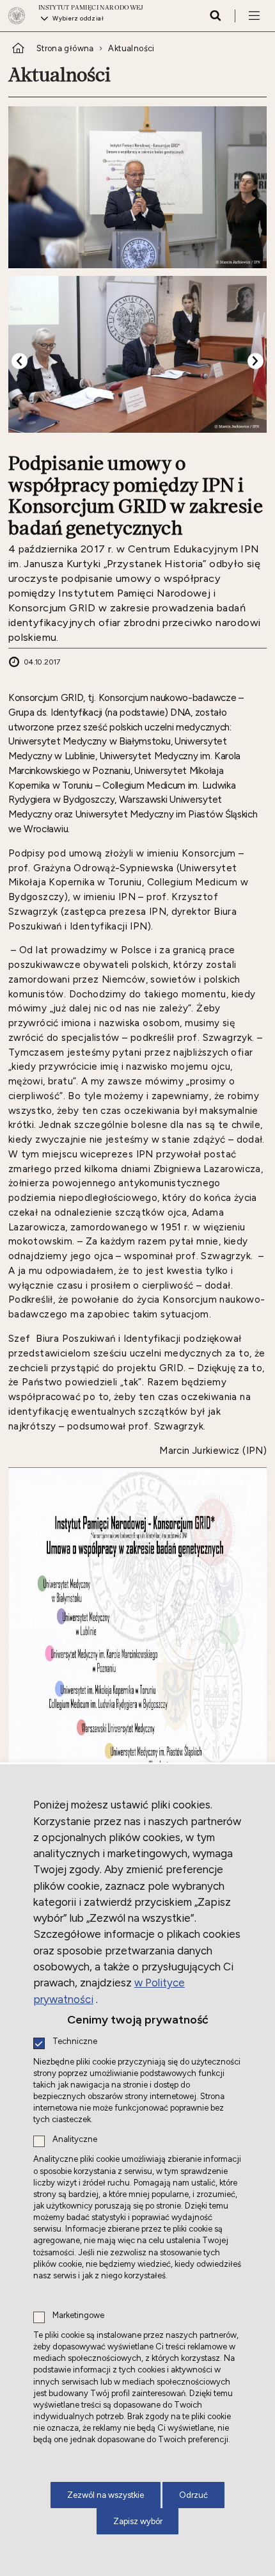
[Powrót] (20, 361)
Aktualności (131, 48)
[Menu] (254, 15)
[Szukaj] (215, 15)
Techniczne (75, 2042)
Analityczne (75, 2140)
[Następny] (255, 361)
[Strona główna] (20, 16)
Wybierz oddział (78, 18)
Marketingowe (78, 2316)
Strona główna (65, 48)
